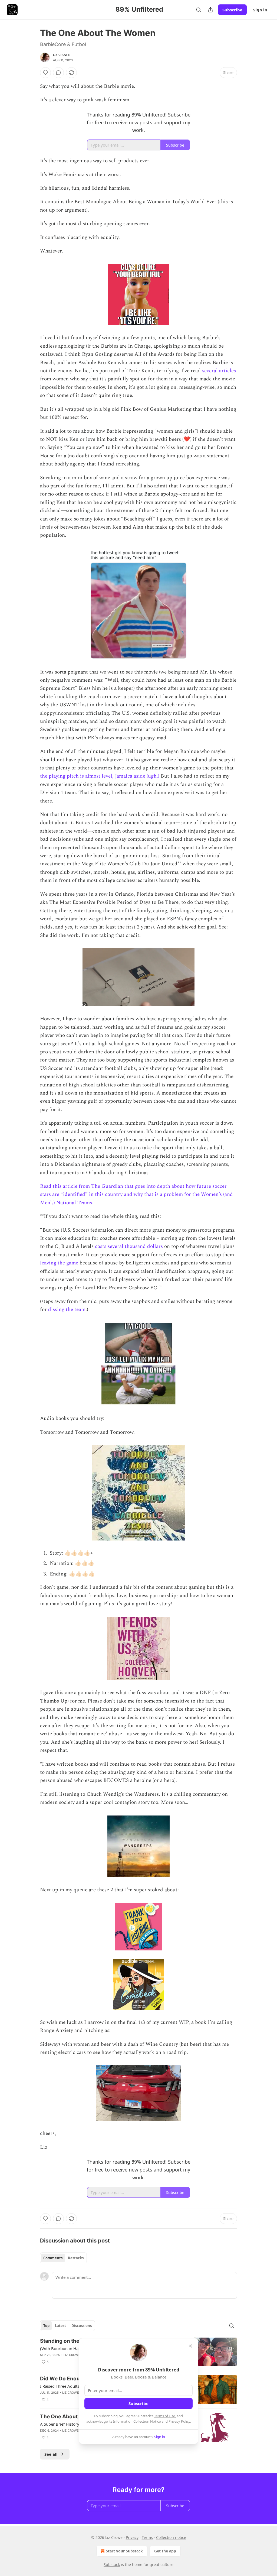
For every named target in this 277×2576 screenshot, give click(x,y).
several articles (219, 371)
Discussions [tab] (82, 2326)
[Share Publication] (210, 10)
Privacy (132, 2537)
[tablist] (63, 2258)
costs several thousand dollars (129, 1246)
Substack (112, 2564)
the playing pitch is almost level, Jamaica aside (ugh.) (100, 776)
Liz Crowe (61, 55)
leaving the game (59, 1263)
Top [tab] (46, 2326)
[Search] (199, 10)
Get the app (165, 2551)
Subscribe (232, 10)
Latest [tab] (60, 2326)
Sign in (260, 10)
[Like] (45, 73)
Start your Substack (124, 2551)
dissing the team (67, 1310)
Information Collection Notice (137, 2421)
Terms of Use (165, 2416)
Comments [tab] (53, 2258)
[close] (190, 2346)
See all (51, 2454)
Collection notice (171, 2537)
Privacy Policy (179, 2421)
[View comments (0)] (58, 73)
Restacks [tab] (76, 2258)
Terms (147, 2537)
